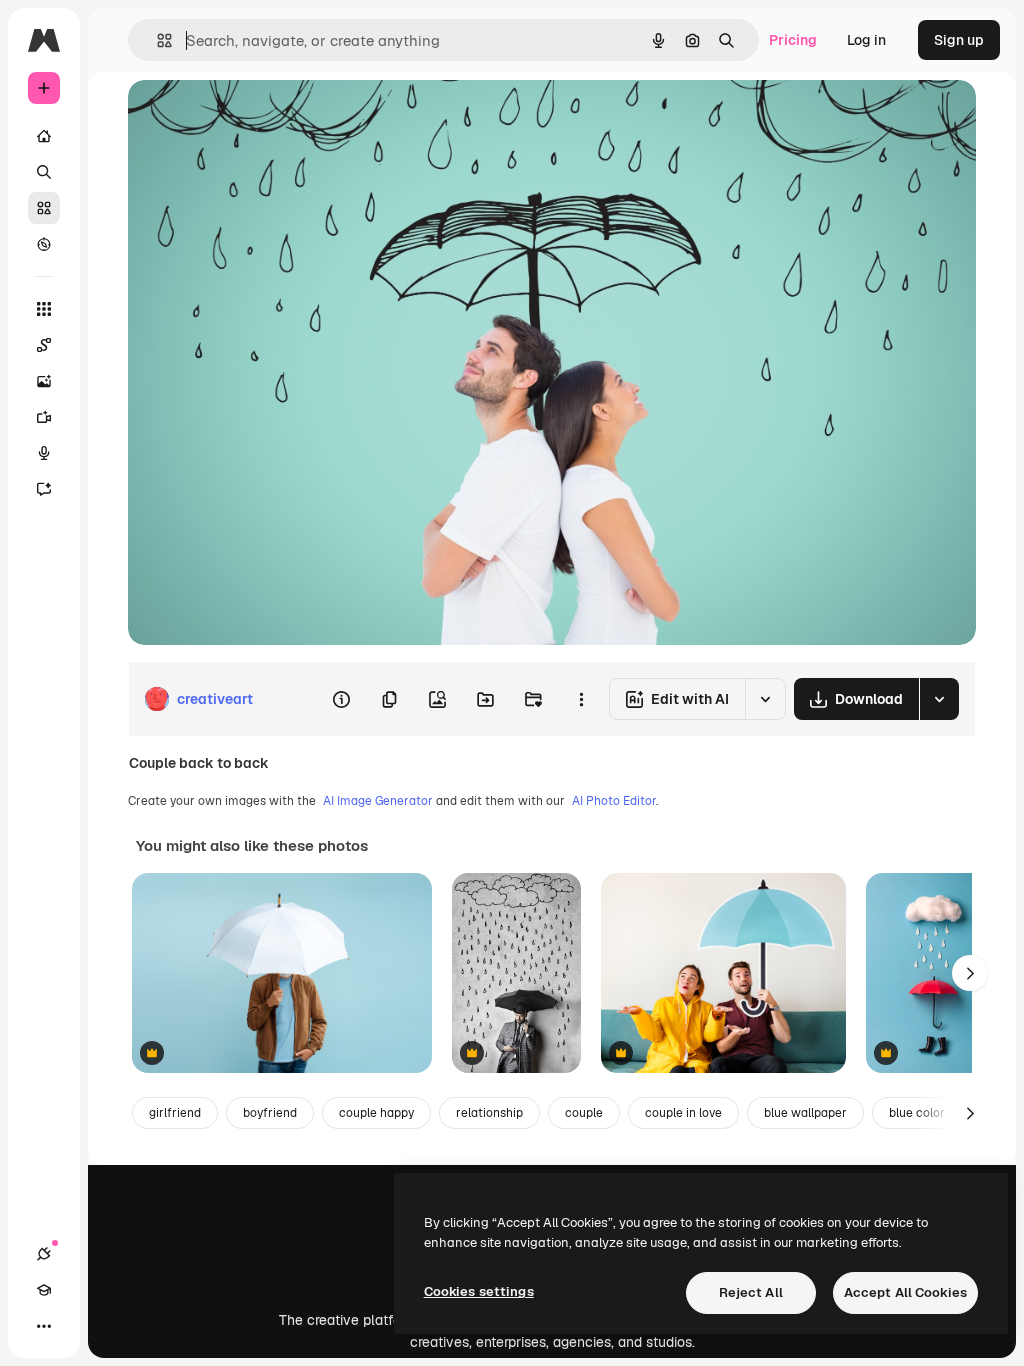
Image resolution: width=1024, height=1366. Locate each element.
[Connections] (44, 1254)
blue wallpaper (805, 1113)
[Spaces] (44, 345)
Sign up (959, 40)
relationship (489, 1113)
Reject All (751, 1292)
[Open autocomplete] (156, 40)
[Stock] (44, 208)
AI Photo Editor (614, 801)
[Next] (970, 973)
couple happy (376, 1113)
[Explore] (44, 244)
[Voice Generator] (44, 453)
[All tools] (44, 309)
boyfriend (270, 1113)
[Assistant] (44, 489)
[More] (44, 1326)
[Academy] (44, 1290)
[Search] (44, 172)
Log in (866, 40)
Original (256, 117)
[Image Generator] (44, 381)
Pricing (793, 40)
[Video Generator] (44, 417)
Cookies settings (479, 1291)
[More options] (581, 699)
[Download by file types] (939, 699)
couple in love (683, 1113)
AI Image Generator (378, 801)
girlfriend (175, 1113)
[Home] (44, 136)
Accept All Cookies (905, 1292)
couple (584, 1113)
